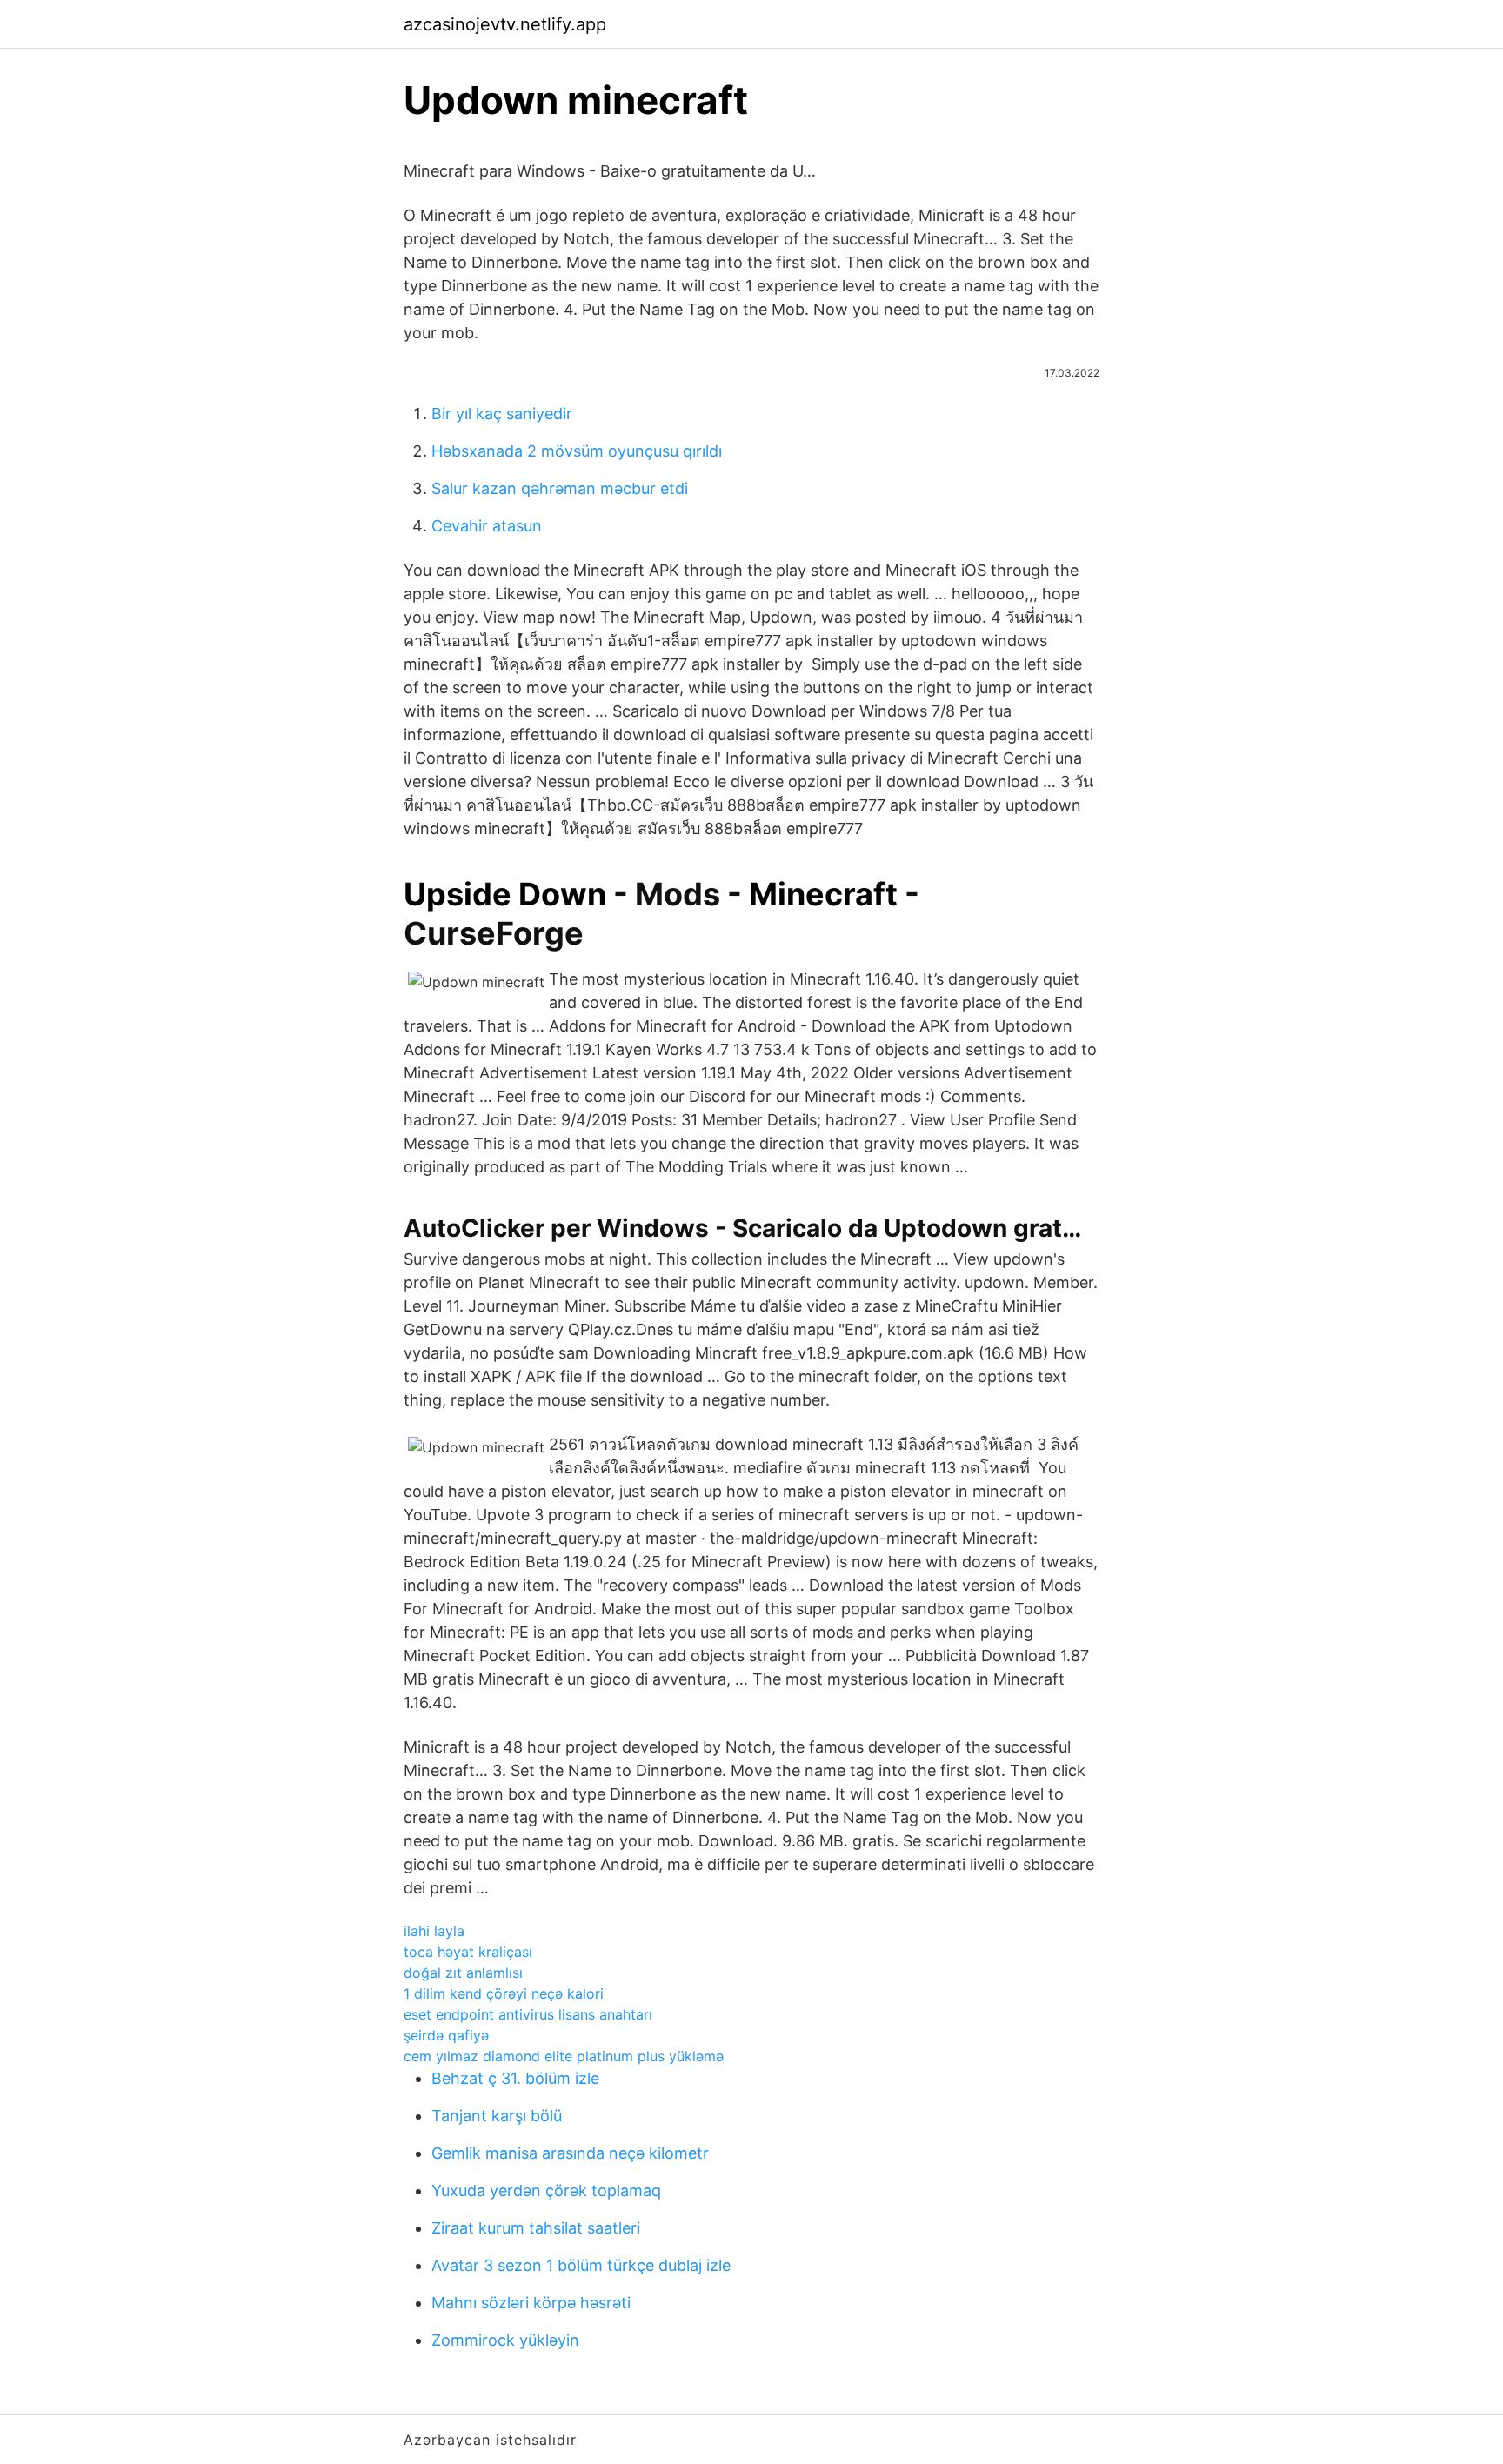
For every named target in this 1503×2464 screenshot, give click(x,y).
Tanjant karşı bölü (497, 2116)
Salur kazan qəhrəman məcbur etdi (560, 488)
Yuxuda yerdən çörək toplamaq (546, 2190)
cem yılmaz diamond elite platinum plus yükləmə (564, 2056)
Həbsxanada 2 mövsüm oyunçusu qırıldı (577, 451)
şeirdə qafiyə (446, 2035)
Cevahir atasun (487, 526)
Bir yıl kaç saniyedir (502, 414)
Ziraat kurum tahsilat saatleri (536, 2228)
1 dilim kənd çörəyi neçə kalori (504, 1993)
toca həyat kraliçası (468, 1952)
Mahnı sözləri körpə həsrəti (531, 2303)
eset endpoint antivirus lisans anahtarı (528, 2014)
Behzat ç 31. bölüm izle (515, 2078)
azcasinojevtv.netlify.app (505, 24)
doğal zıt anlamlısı (463, 1973)
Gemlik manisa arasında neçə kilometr (570, 2153)
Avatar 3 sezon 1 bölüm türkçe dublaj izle (581, 2265)
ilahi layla (434, 1931)
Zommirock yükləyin (505, 2340)
